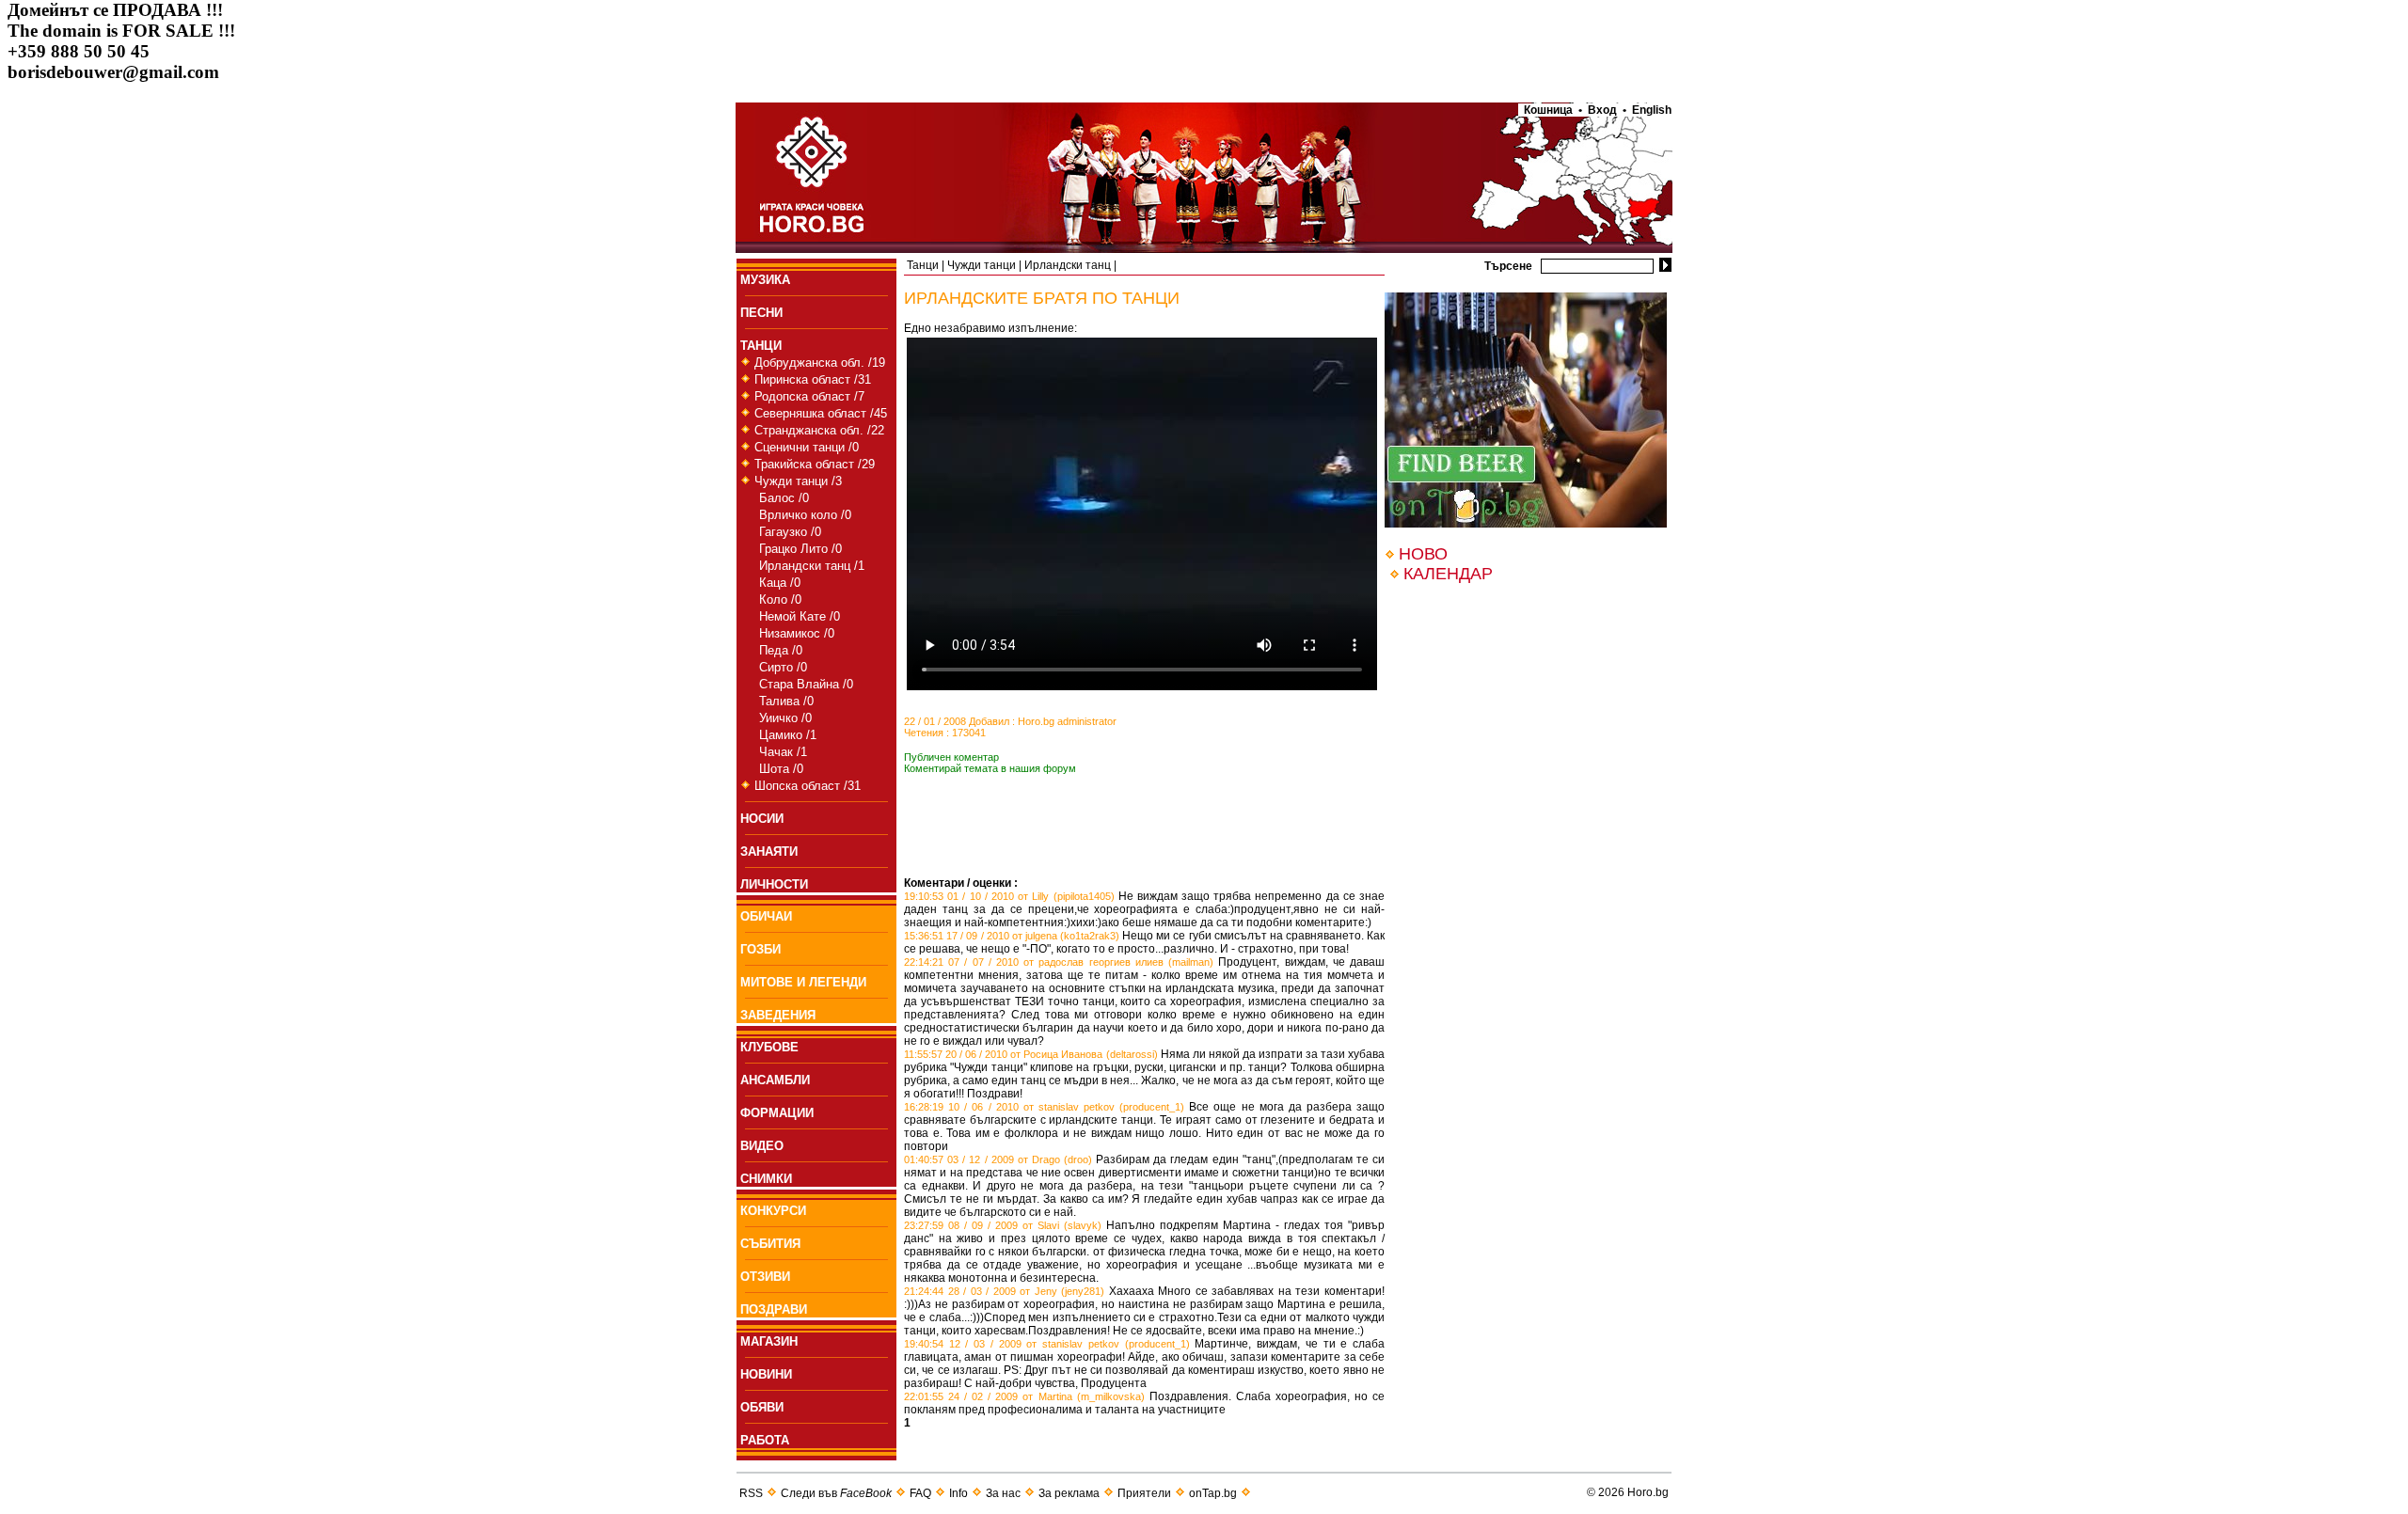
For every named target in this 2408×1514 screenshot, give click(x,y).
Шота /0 (781, 769)
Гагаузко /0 (790, 532)
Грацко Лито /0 (800, 549)
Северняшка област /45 (821, 413)
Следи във (836, 1493)
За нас (1003, 1493)
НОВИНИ (766, 1374)
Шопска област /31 (808, 786)
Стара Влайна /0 (806, 684)
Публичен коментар (951, 757)
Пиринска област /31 (813, 379)
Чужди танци (982, 265)
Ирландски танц (1068, 265)
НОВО (1423, 554)
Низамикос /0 (797, 633)
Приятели (1144, 1493)
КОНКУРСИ (773, 1211)
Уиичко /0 (785, 718)
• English (1647, 110)
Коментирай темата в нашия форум (990, 768)
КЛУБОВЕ (769, 1047)
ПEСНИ (761, 313)
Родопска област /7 (809, 396)
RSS (751, 1493)
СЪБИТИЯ (770, 1244)
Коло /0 (780, 599)
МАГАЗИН (769, 1341)
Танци (923, 265)
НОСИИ (762, 819)
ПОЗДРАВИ (774, 1309)
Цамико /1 (788, 735)
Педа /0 (781, 650)
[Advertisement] (1124, 848)
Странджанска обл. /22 (819, 430)
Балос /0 (784, 498)
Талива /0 (786, 701)
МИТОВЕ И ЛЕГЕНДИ (803, 982)
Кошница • (1550, 110)
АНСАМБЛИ (775, 1080)
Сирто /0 (783, 667)
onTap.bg (1213, 1493)
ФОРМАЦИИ (777, 1113)
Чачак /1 (783, 752)
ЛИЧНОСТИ (774, 884)
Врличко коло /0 (805, 515)
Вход (1602, 110)
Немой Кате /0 (800, 616)
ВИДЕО (762, 1146)
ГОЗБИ (760, 949)
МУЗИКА (765, 280)
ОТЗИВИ (765, 1277)
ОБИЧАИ (766, 916)
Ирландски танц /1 (812, 566)
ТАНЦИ (761, 346)
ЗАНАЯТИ (769, 852)
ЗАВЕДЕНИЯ (778, 1015)
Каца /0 (780, 583)
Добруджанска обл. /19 (820, 363)
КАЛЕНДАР (1448, 574)
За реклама (1069, 1493)
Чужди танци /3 (798, 481)
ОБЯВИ (762, 1407)
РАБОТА (765, 1440)
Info (958, 1493)
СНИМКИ (766, 1179)
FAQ (920, 1493)
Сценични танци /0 (807, 447)
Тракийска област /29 (815, 464)
